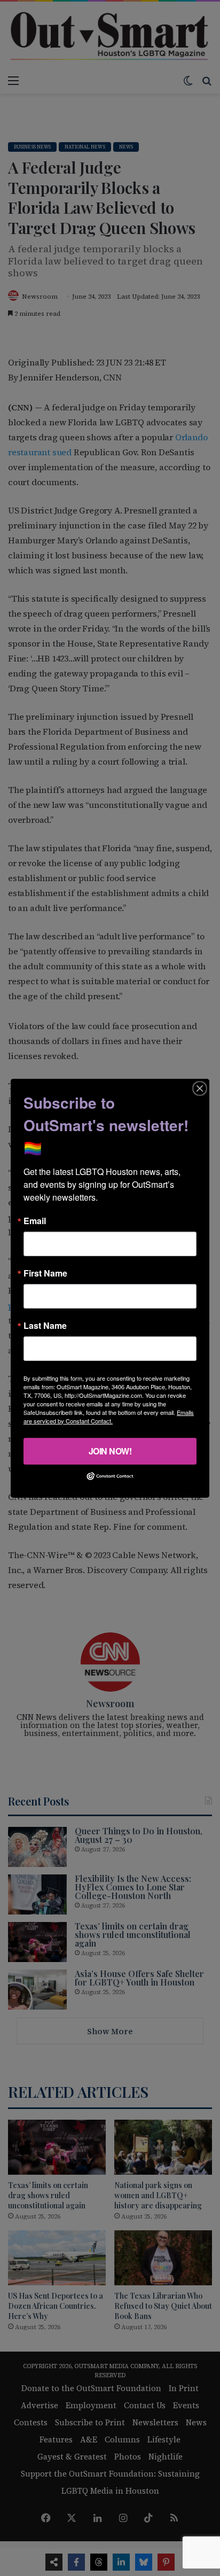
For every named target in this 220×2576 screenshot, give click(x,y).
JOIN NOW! (110, 1450)
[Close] (200, 1088)
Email (35, 1220)
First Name (45, 1273)
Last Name (45, 1325)
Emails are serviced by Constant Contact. (109, 1416)
